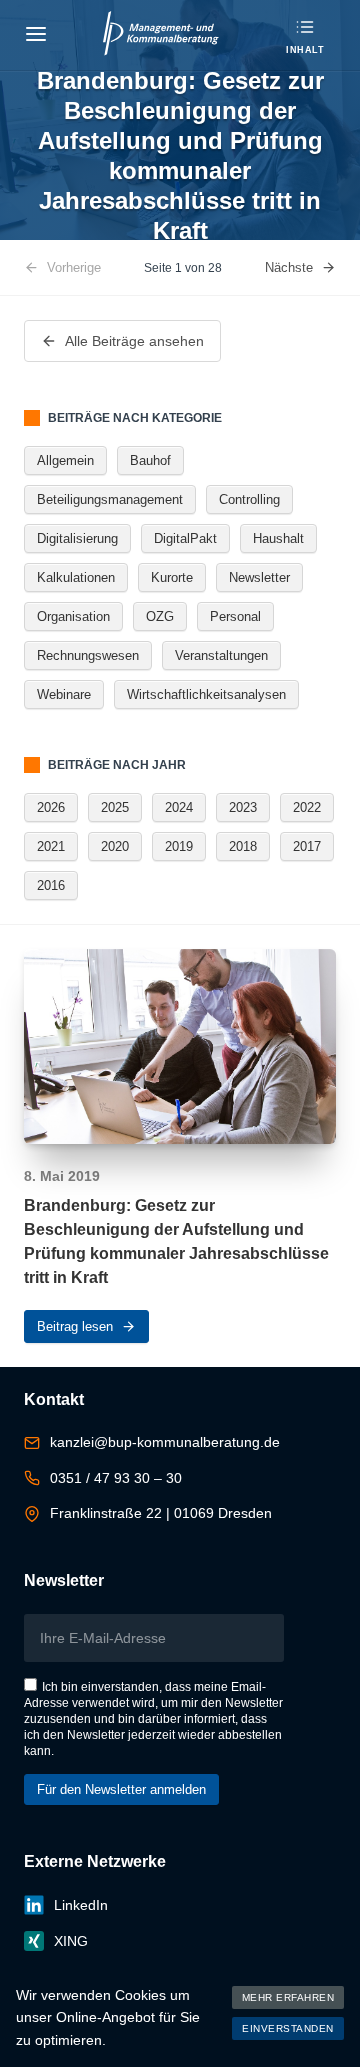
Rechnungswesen (88, 655)
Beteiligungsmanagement (110, 499)
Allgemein (65, 460)
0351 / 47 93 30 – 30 (116, 1478)
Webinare (64, 694)
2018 (243, 846)
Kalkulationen (76, 577)
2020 (115, 846)
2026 (51, 807)
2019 (179, 846)
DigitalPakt (185, 538)
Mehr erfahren (288, 1997)
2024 (179, 807)
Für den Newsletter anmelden (121, 1789)
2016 (51, 885)
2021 (51, 846)
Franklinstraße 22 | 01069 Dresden (161, 1513)
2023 (243, 807)
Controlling (249, 499)
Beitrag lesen (75, 1326)
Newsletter (259, 577)
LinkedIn (81, 1905)
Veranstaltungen (221, 655)
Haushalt (278, 538)
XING (71, 1941)
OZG (160, 616)
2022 (307, 807)
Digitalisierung (77, 538)
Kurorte (172, 577)
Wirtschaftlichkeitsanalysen (206, 694)
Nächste (289, 267)
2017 (307, 846)
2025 (115, 807)
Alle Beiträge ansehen (134, 341)
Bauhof (150, 460)
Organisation (73, 616)
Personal (235, 616)
